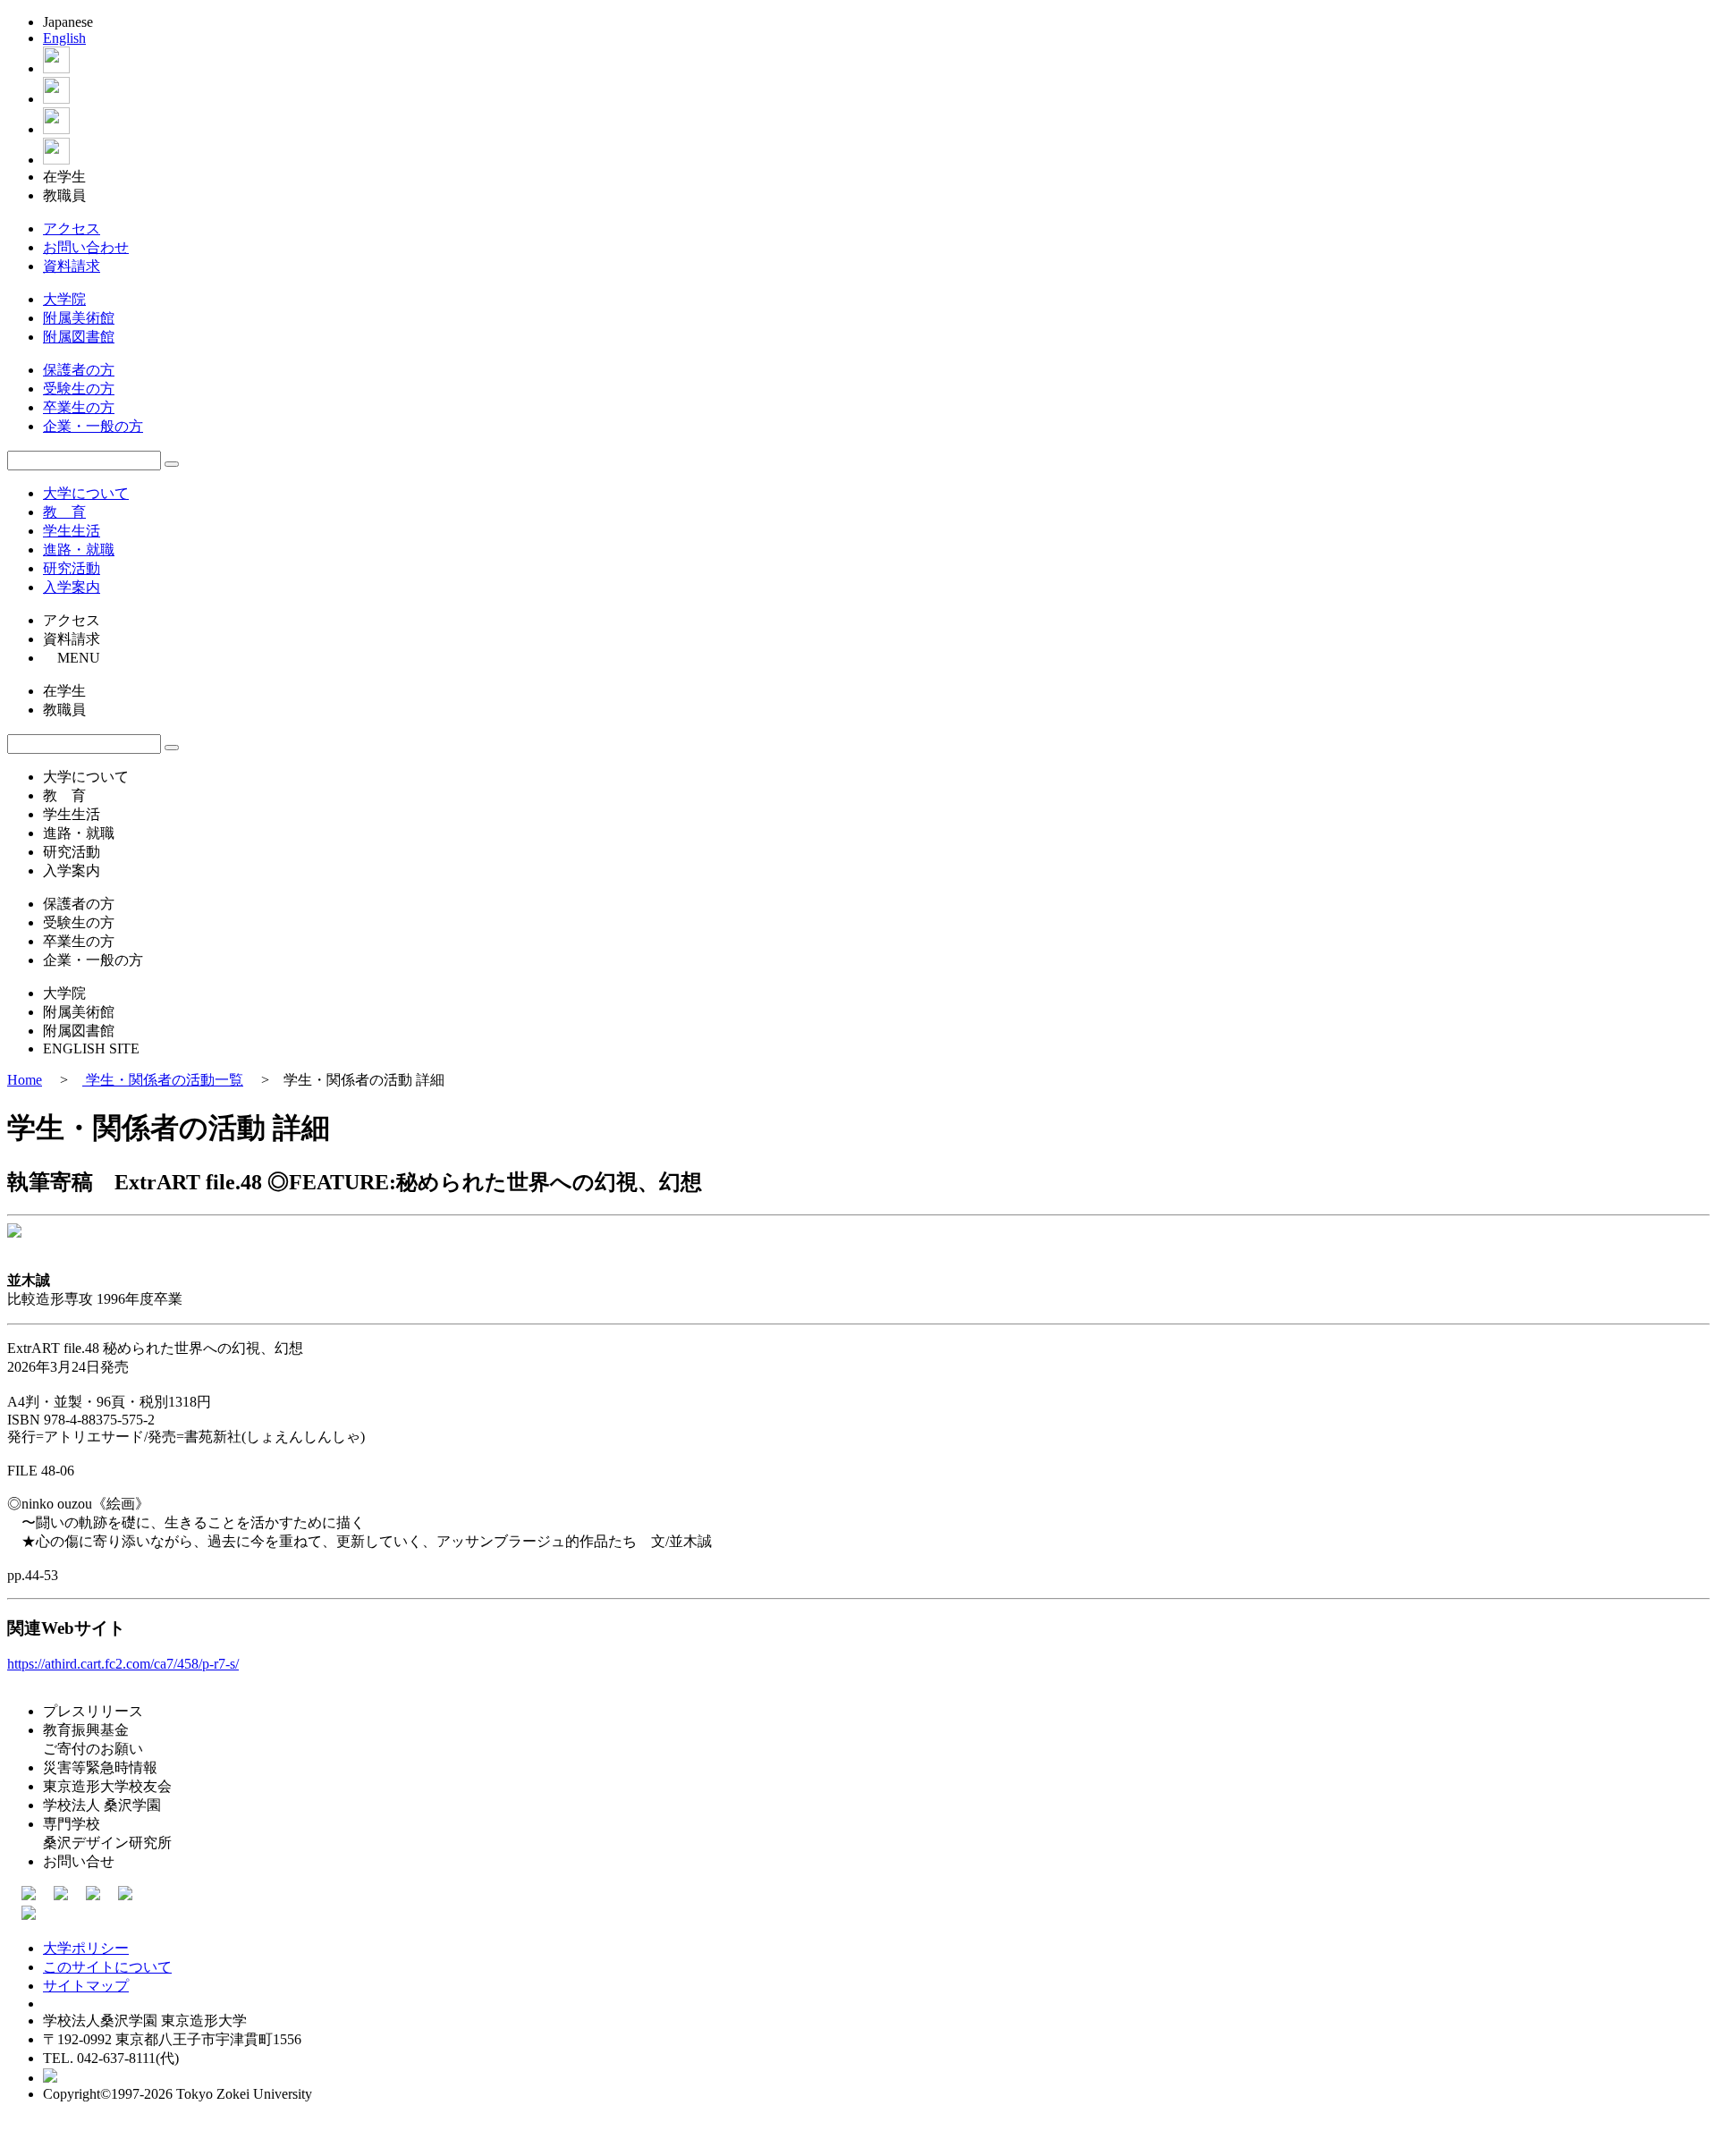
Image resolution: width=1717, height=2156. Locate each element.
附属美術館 (79, 318)
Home (25, 1080)
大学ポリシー (86, 1948)
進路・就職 (79, 550)
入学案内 (72, 587)
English (64, 38)
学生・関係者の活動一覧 (163, 1080)
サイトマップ (86, 1986)
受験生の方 (79, 389)
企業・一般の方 (93, 426)
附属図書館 (79, 337)
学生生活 (72, 531)
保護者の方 (79, 370)
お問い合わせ (86, 247)
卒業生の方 (79, 407)
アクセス (72, 228)
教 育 (64, 512)
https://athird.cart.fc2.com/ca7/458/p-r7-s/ (123, 1664)
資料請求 (72, 266)
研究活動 (72, 568)
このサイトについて (107, 1967)
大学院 (64, 299)
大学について (86, 493)
